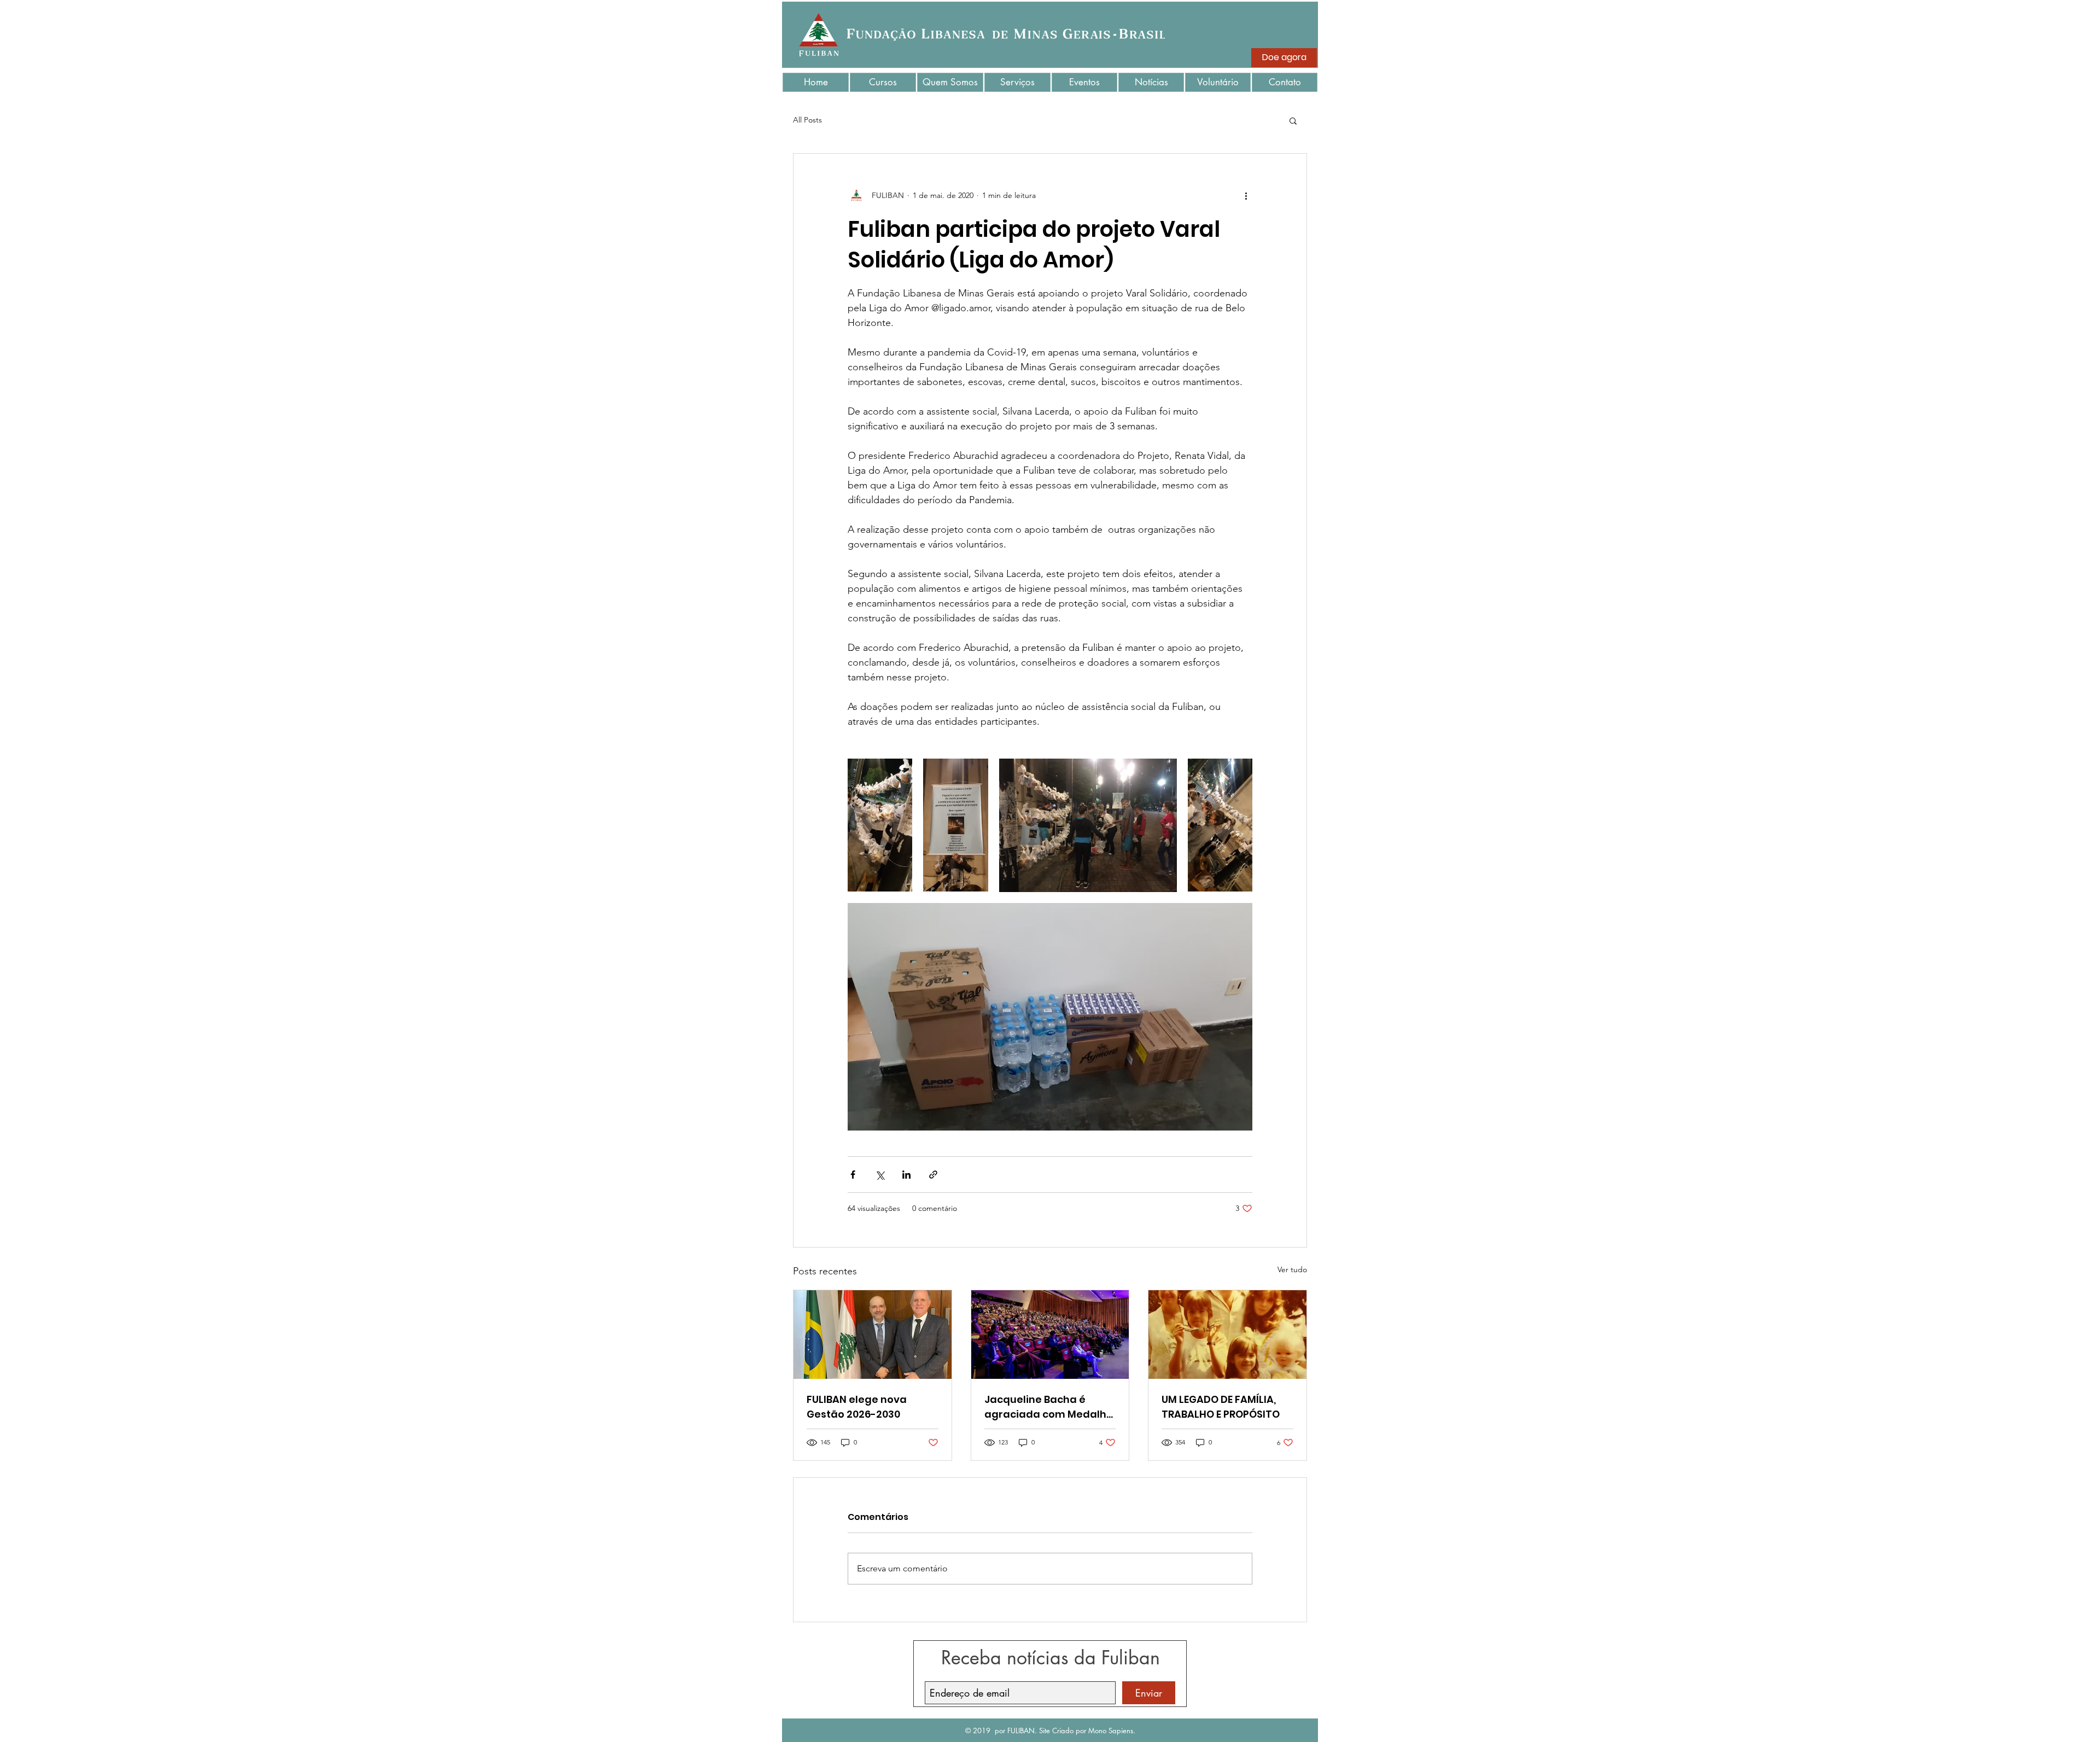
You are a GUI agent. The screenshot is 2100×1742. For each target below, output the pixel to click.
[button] (1293, 120)
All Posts (807, 120)
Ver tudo (1292, 1269)
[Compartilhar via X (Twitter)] (880, 1175)
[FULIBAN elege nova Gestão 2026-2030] (873, 1335)
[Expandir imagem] (880, 825)
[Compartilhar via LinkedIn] (906, 1175)
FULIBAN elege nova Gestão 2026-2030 (857, 1407)
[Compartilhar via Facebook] (853, 1175)
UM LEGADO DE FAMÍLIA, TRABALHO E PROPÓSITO (1221, 1407)
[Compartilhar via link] (933, 1175)
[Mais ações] (1246, 195)
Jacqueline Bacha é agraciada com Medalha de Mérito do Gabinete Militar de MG (1049, 1407)
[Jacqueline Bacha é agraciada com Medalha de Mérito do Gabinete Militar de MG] (1050, 1335)
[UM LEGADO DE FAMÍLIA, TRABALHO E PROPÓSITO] (1227, 1335)
